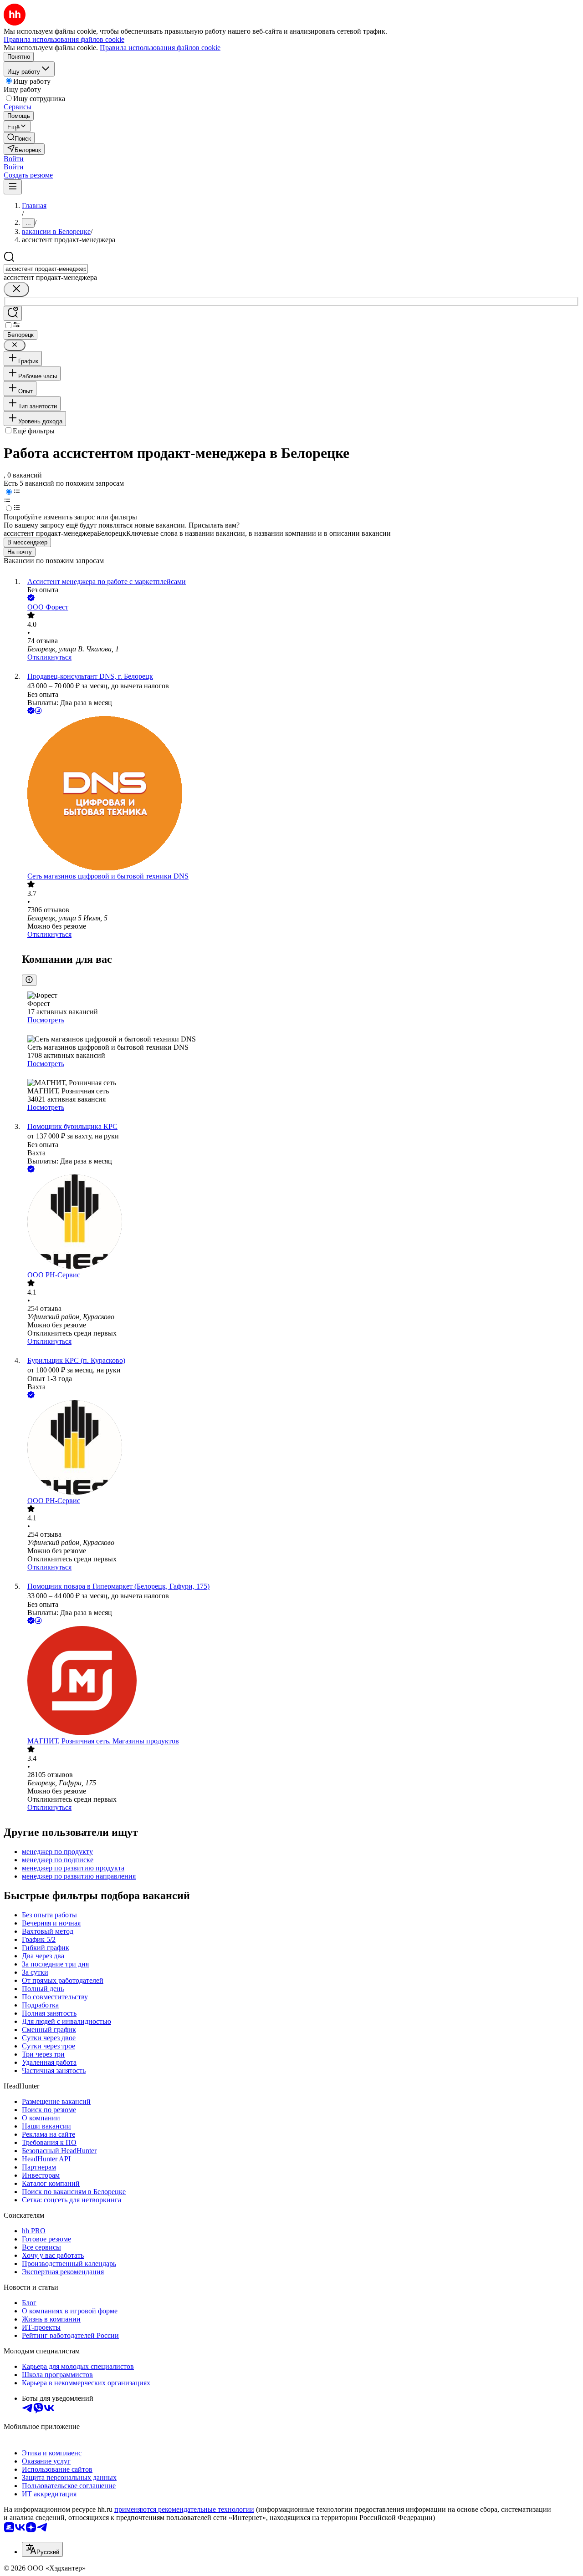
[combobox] (46, 269)
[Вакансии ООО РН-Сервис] (301, 1223)
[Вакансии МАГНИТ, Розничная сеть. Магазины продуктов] (301, 1682)
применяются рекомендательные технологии (184, 2509)
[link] (19, 138)
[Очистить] (16, 289)
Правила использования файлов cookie (160, 48)
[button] (14, 159)
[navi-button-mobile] (13, 187)
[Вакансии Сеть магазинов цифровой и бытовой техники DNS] (301, 794)
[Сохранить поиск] (13, 313)
